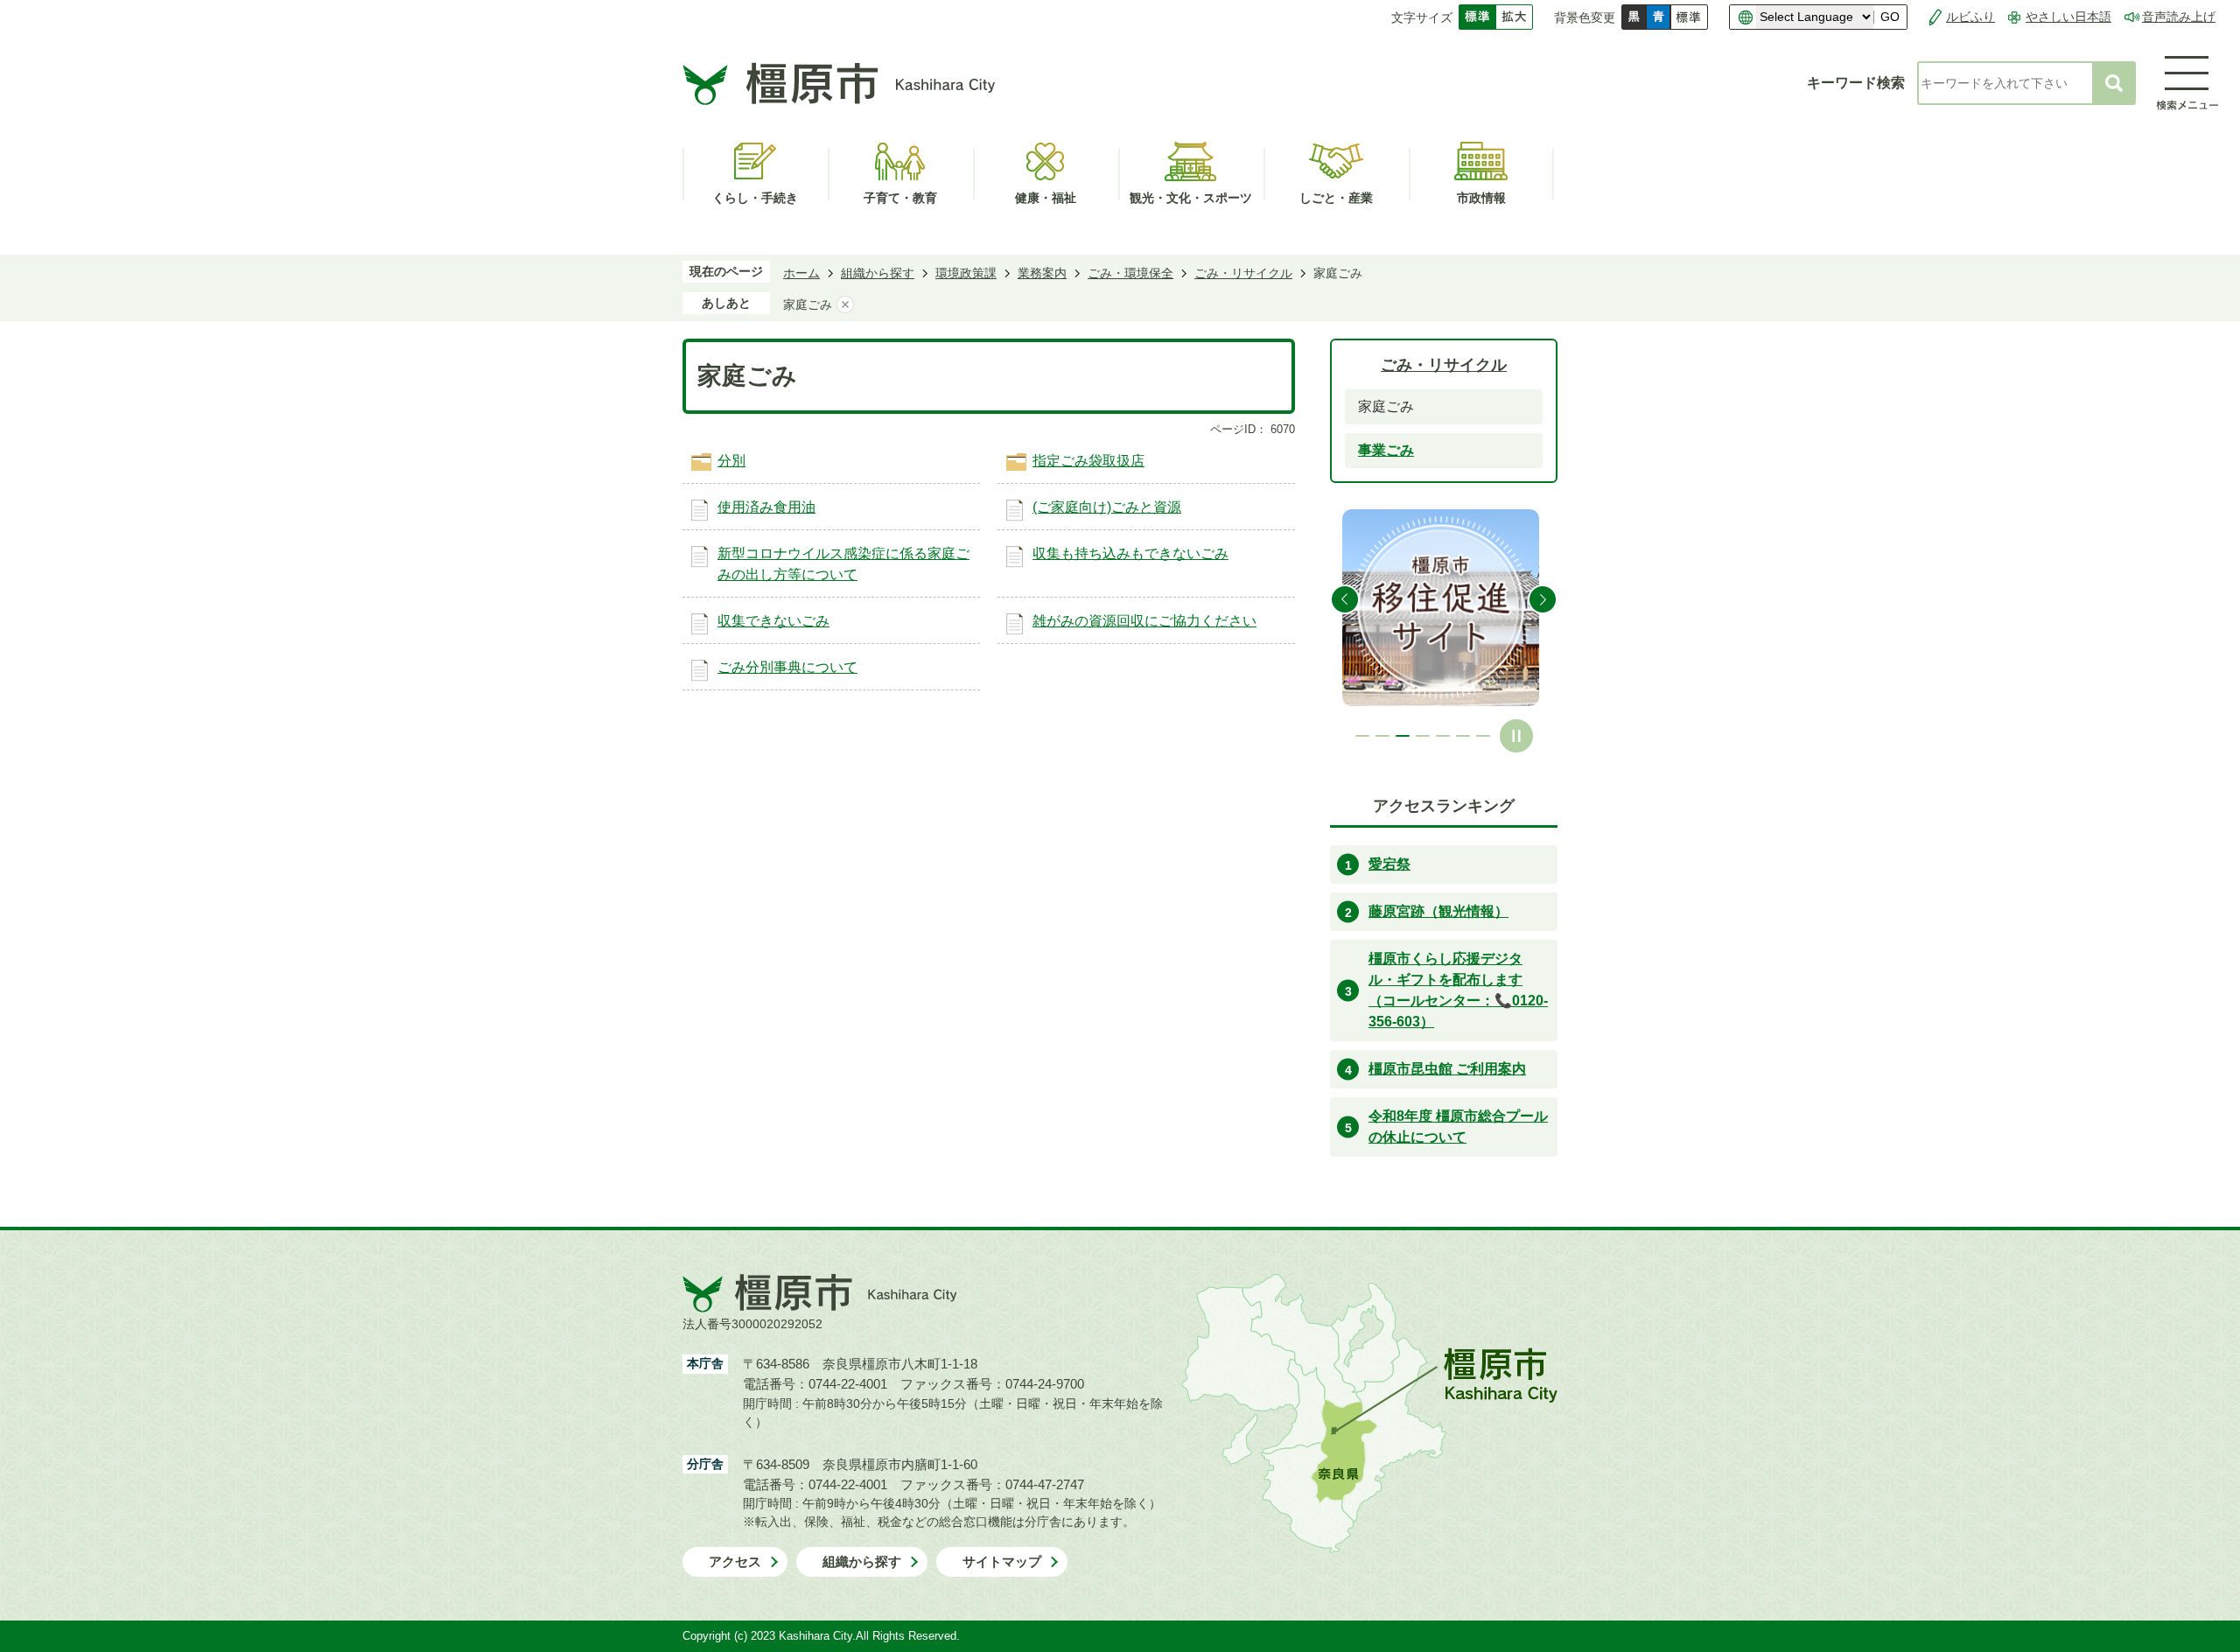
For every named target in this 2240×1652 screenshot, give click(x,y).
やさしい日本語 (2068, 17)
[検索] (2114, 83)
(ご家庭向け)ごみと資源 (1107, 507)
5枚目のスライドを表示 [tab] (1443, 736)
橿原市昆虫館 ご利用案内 (1447, 1069)
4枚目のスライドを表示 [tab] (1423, 736)
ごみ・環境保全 (1130, 273)
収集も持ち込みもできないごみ (1130, 553)
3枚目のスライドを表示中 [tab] (1403, 736)
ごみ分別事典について (787, 667)
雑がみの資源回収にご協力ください (1144, 621)
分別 (731, 461)
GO (1890, 17)
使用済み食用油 (766, 507)
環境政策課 (966, 273)
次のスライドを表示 (1543, 599)
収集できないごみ (773, 621)
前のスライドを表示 (1345, 599)
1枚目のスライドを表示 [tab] (1362, 736)
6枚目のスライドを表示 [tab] (1463, 736)
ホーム (801, 273)
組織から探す (878, 273)
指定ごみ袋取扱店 (1088, 461)
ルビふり (1970, 17)
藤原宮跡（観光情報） (1438, 911)
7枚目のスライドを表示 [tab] (1483, 736)
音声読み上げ (2179, 17)
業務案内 (1042, 273)
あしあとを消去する (845, 304)
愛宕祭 (1389, 864)
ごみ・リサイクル (1243, 273)
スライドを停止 (1516, 736)
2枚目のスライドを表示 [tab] (1382, 736)
